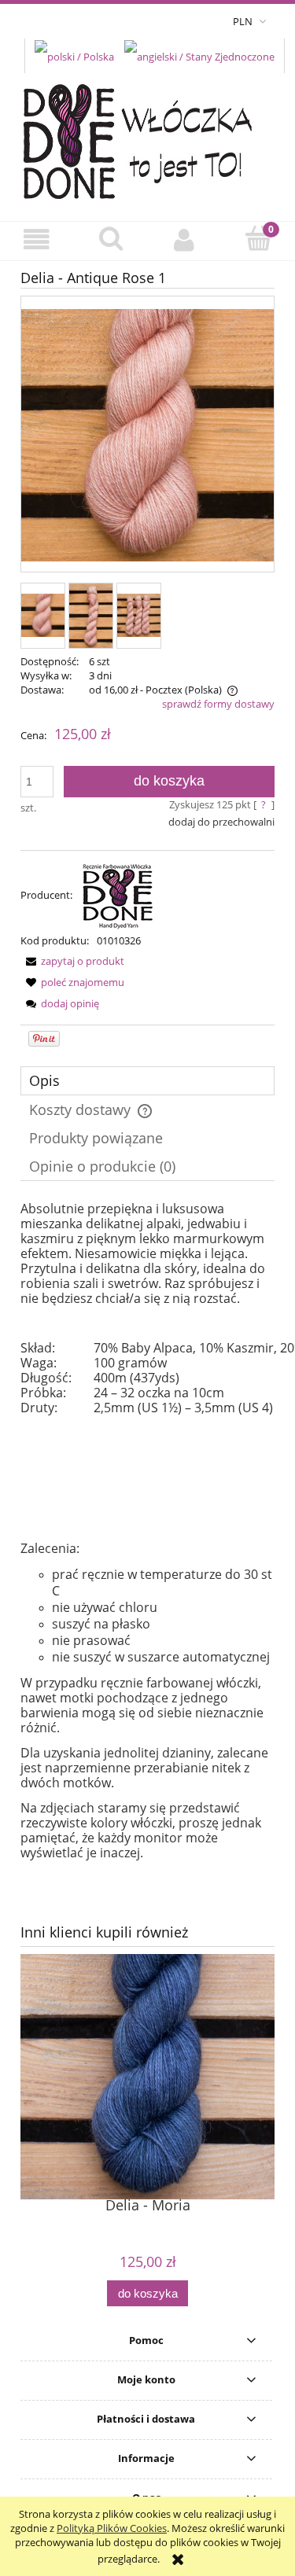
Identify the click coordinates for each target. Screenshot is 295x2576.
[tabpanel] (147, 1531)
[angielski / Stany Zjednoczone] (199, 55)
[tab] (147, 1081)
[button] (37, 240)
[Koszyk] (258, 239)
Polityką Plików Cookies (112, 2528)
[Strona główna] (147, 137)
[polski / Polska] (74, 55)
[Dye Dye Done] (118, 895)
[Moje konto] (185, 240)
